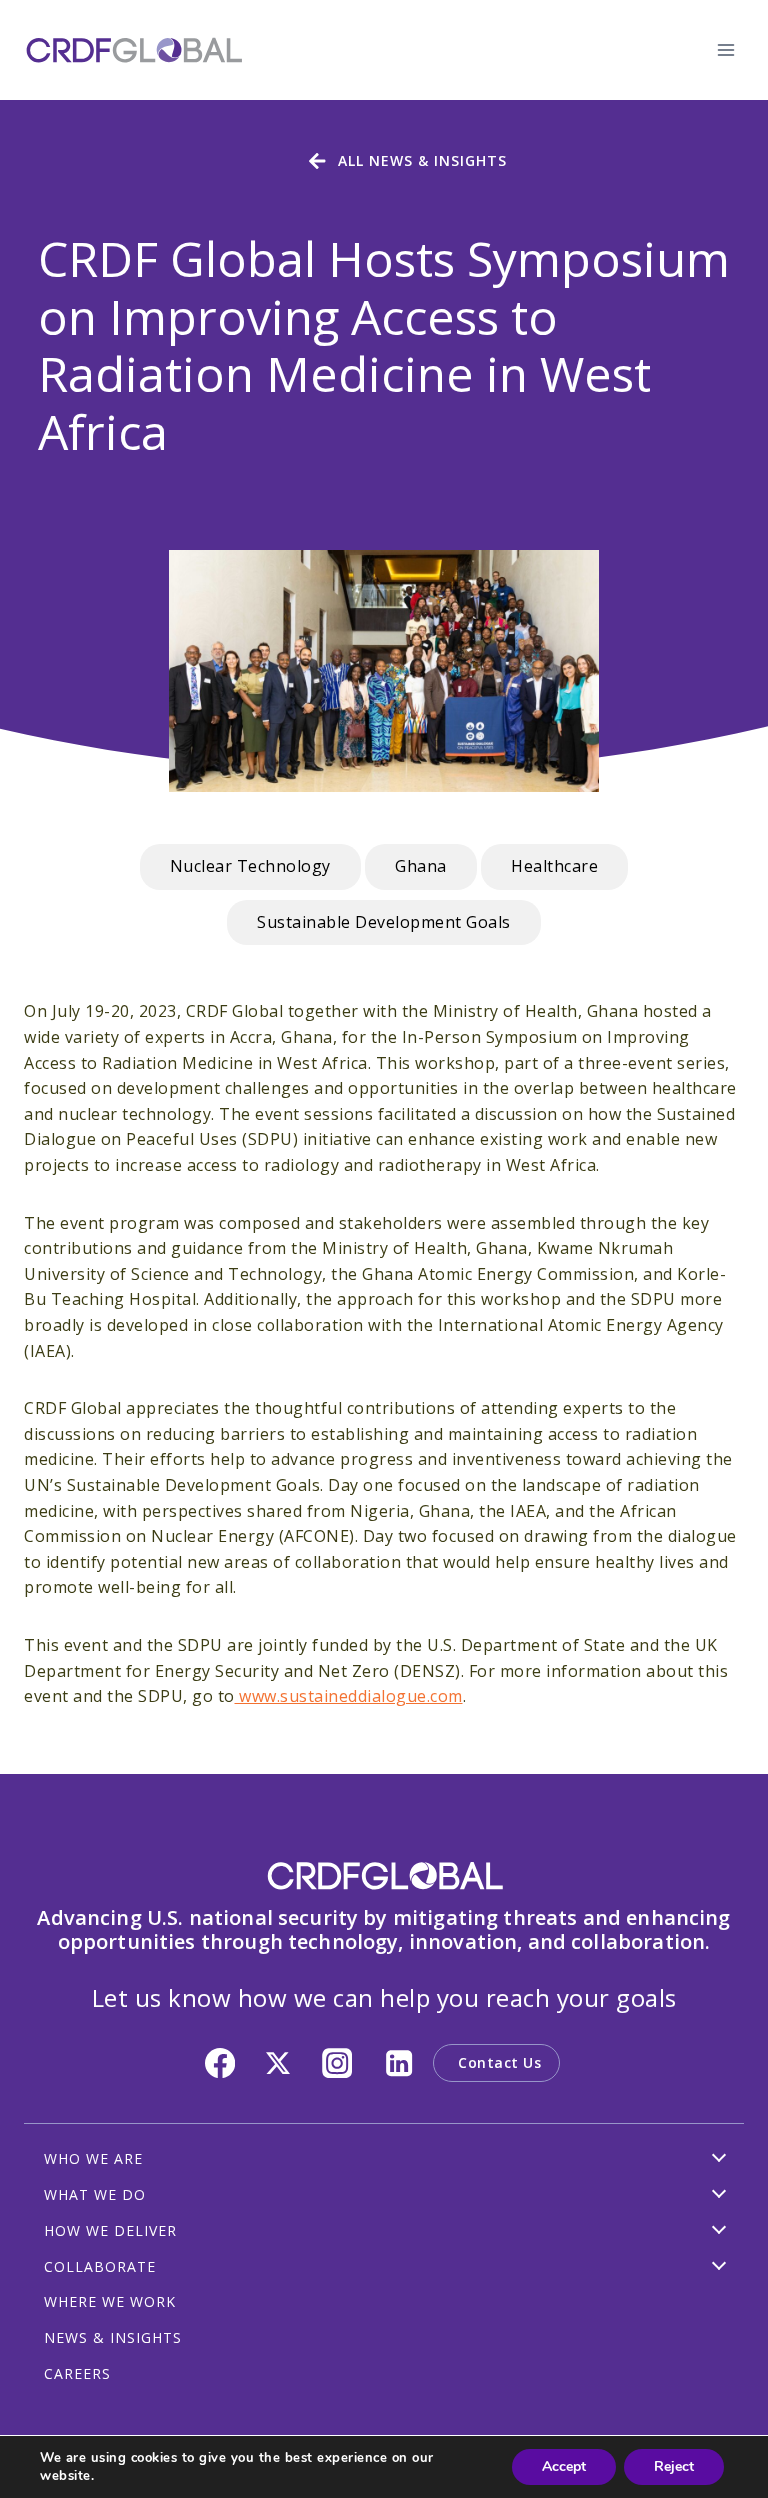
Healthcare (554, 866)
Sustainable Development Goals (384, 922)
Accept (564, 2466)
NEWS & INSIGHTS (113, 2337)
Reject (674, 2466)
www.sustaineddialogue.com (349, 1696)
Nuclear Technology (250, 866)
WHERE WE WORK (110, 2301)
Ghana (421, 866)
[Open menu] (725, 49)
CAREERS (77, 2373)
